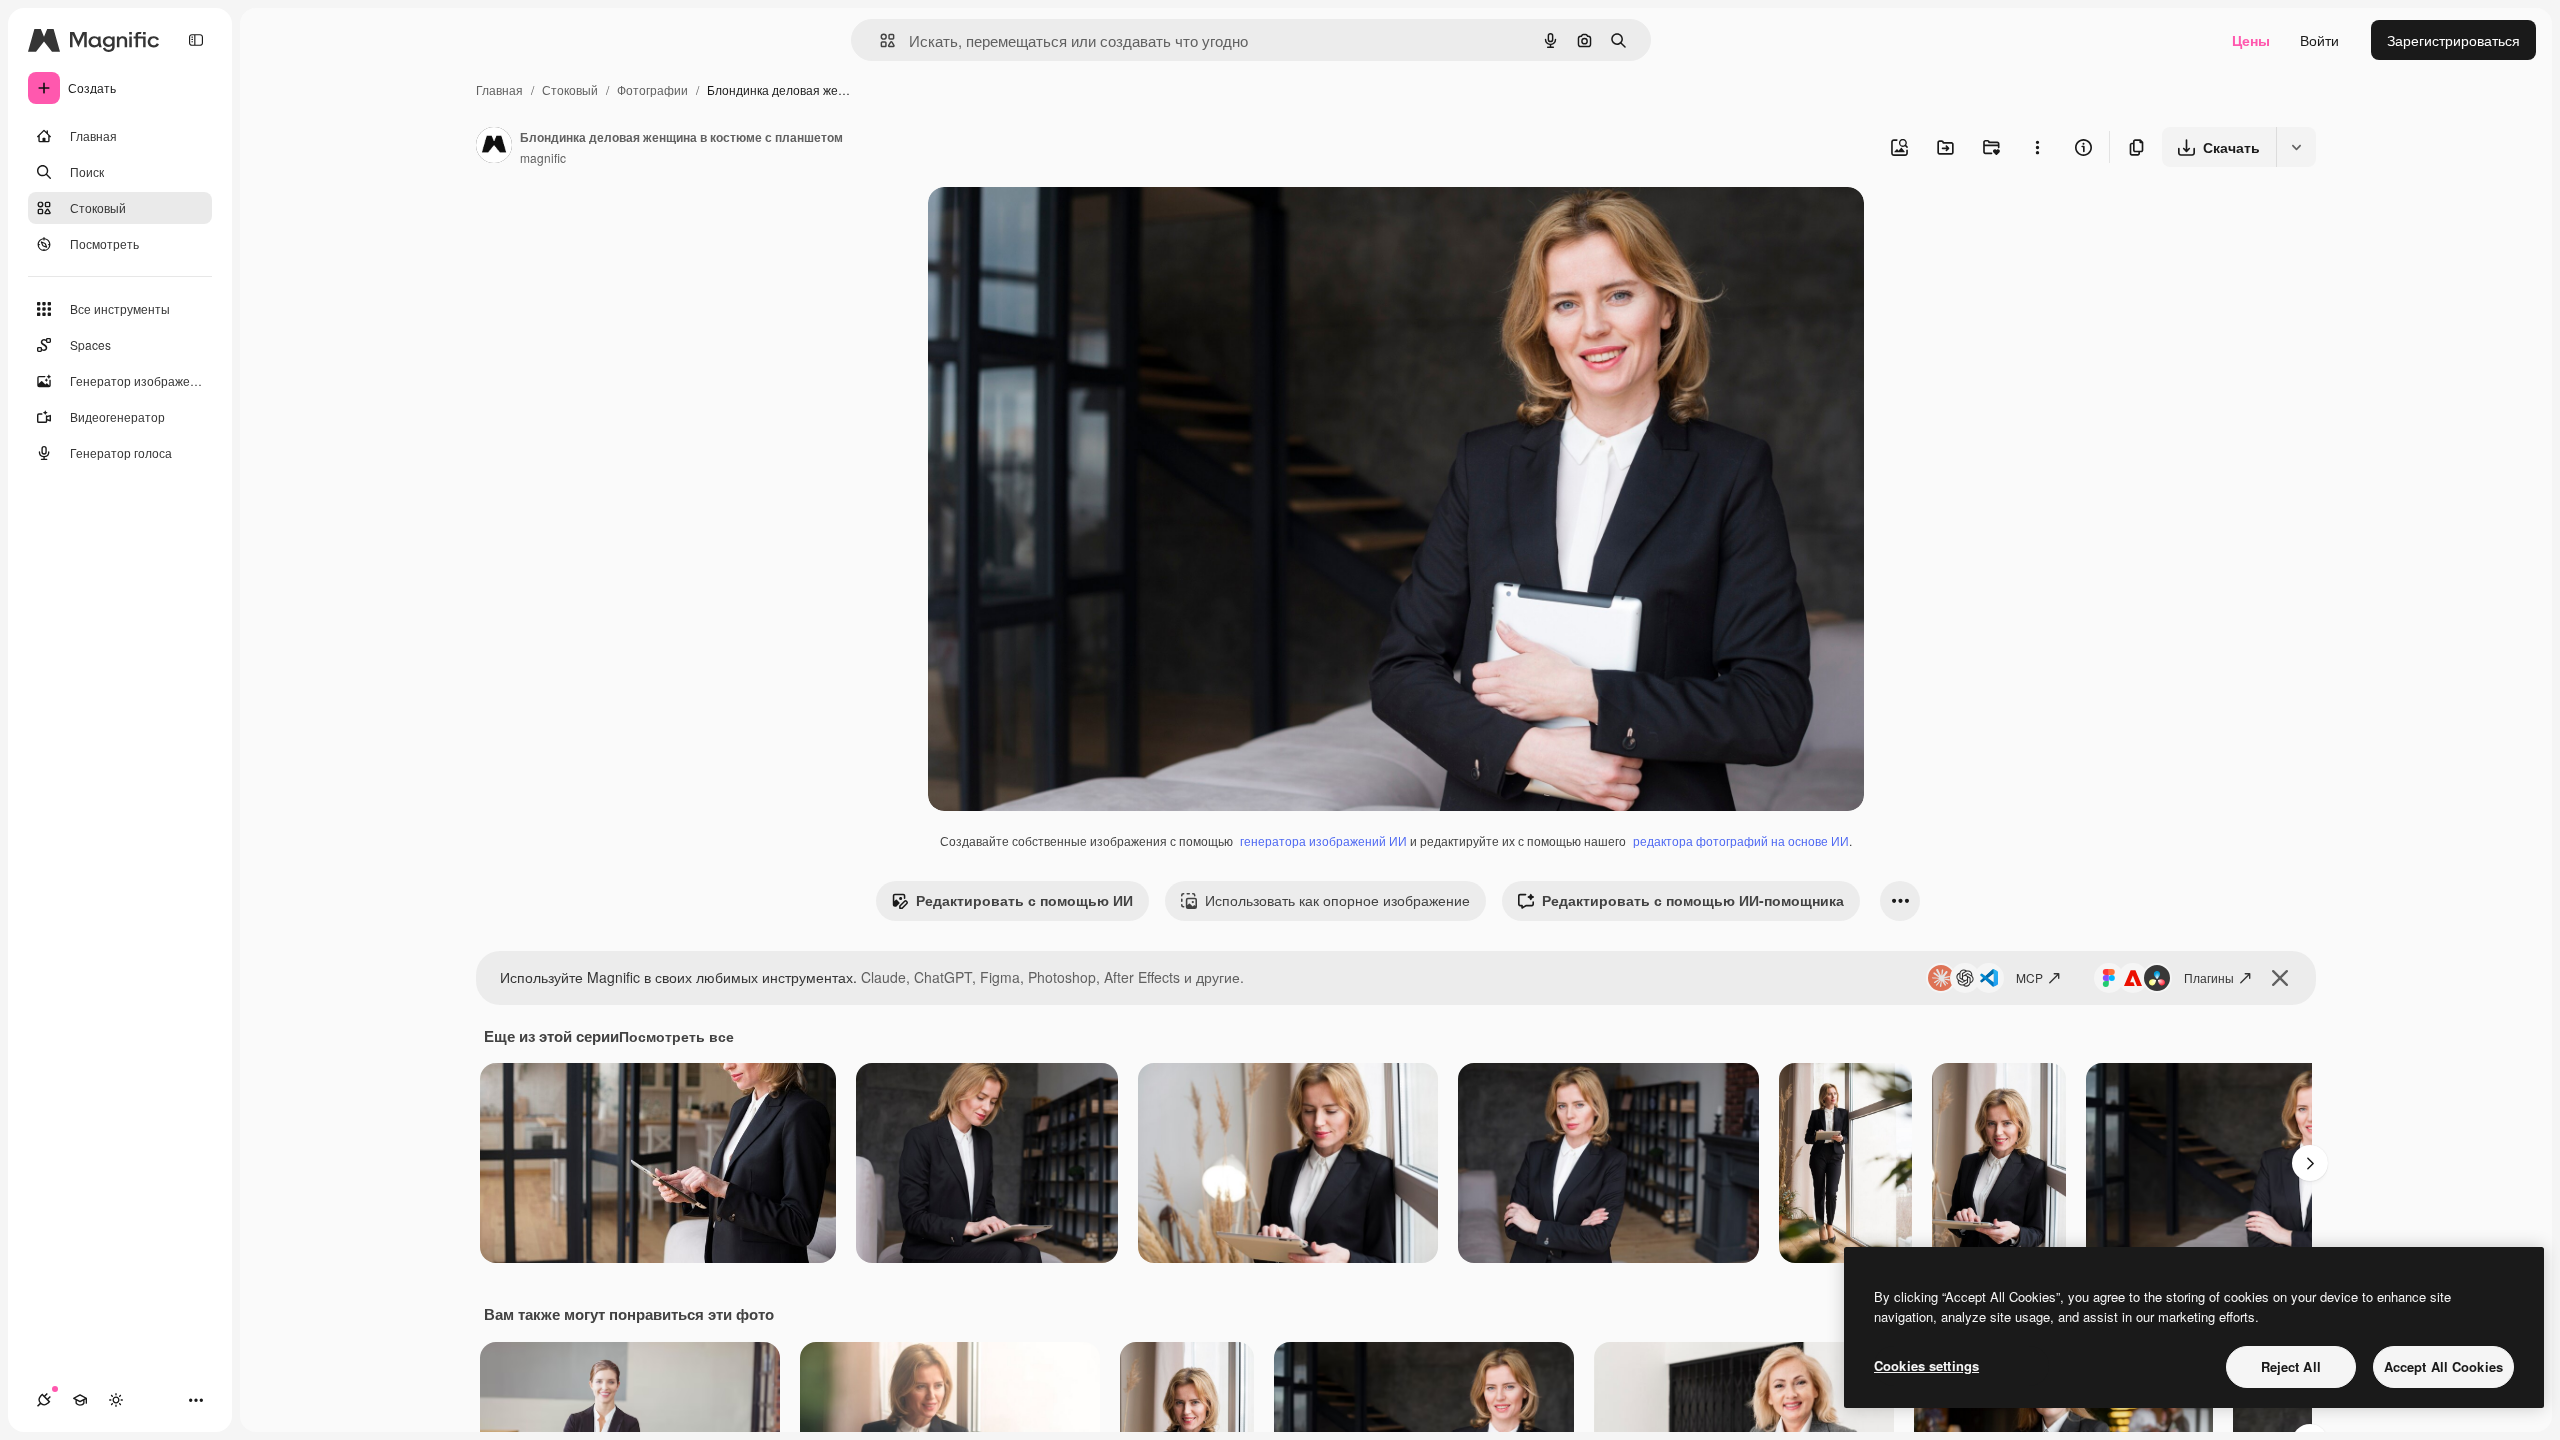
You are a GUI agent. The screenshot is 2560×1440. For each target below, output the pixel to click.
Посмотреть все (676, 1036)
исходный (1062, 225)
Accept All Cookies (2443, 1366)
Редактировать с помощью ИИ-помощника (1693, 900)
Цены (2251, 40)
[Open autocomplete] (879, 40)
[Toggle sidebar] (196, 40)
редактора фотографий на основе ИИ (1741, 840)
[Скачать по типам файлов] (2296, 147)
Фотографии (652, 89)
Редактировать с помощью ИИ (1024, 900)
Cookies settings (1926, 1365)
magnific (543, 157)
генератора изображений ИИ (1323, 840)
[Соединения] (44, 1400)
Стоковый (570, 89)
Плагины (2209, 977)
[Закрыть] (2280, 978)
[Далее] (2310, 1163)
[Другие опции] (2037, 147)
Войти (2319, 40)
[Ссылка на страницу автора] (494, 147)
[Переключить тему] (116, 1400)
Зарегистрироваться (2453, 40)
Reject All (2291, 1366)
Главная (499, 89)
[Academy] (80, 1400)
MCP (2029, 977)
